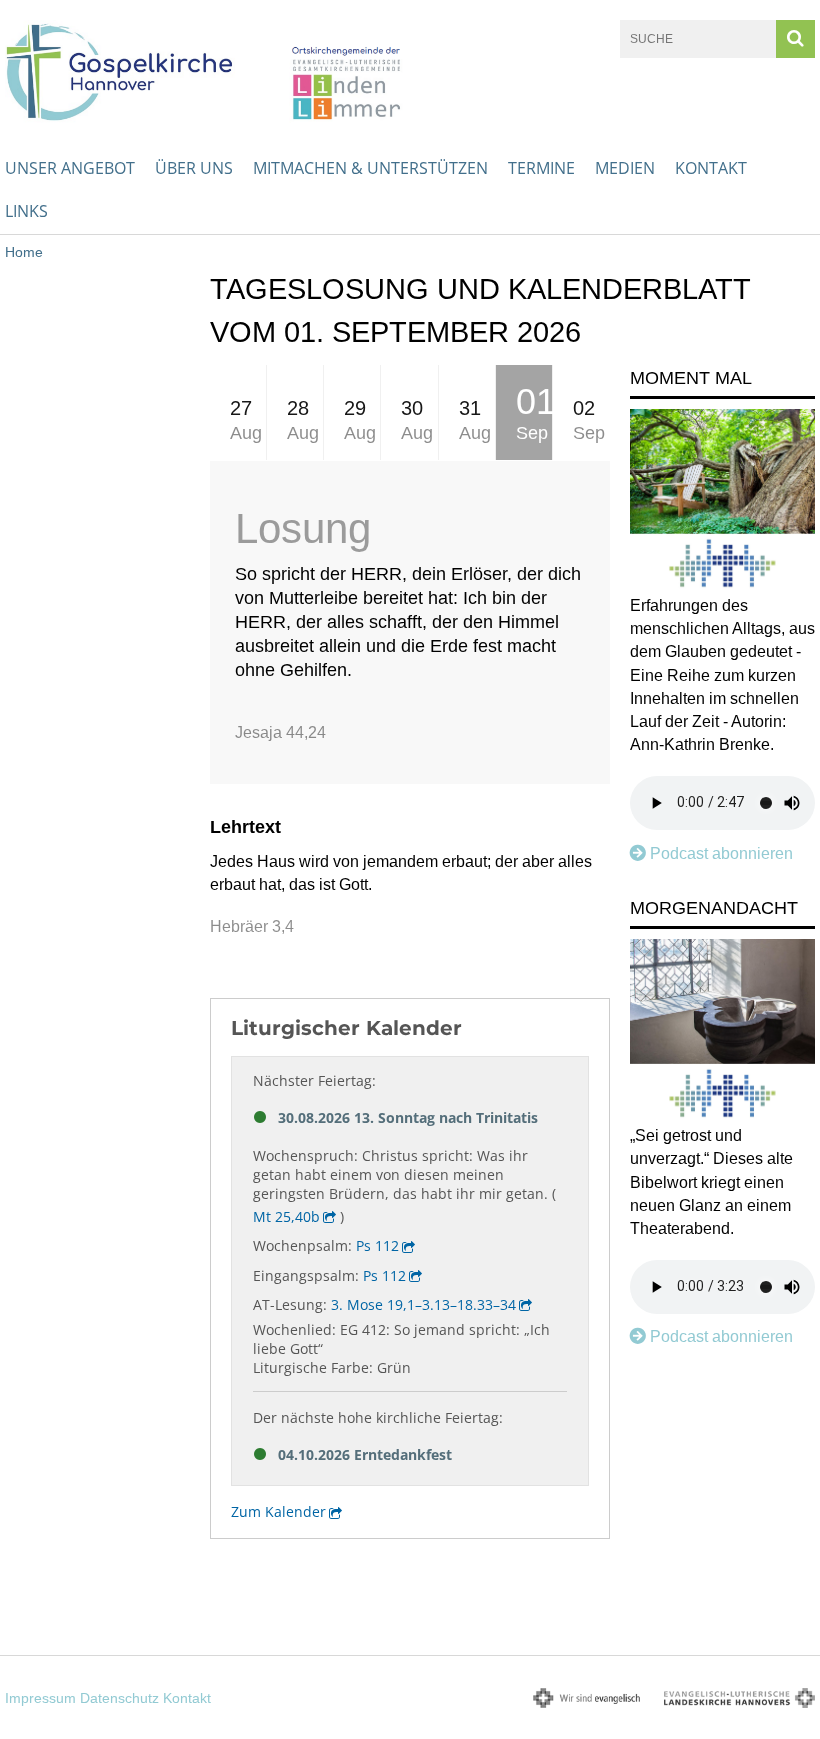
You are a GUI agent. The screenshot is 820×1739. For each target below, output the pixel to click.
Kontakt (711, 168)
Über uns (194, 168)
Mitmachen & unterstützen (370, 168)
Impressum (40, 1698)
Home (24, 252)
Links (26, 211)
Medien (625, 168)
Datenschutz (119, 1698)
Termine (541, 168)
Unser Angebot (70, 168)
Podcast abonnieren (721, 853)
